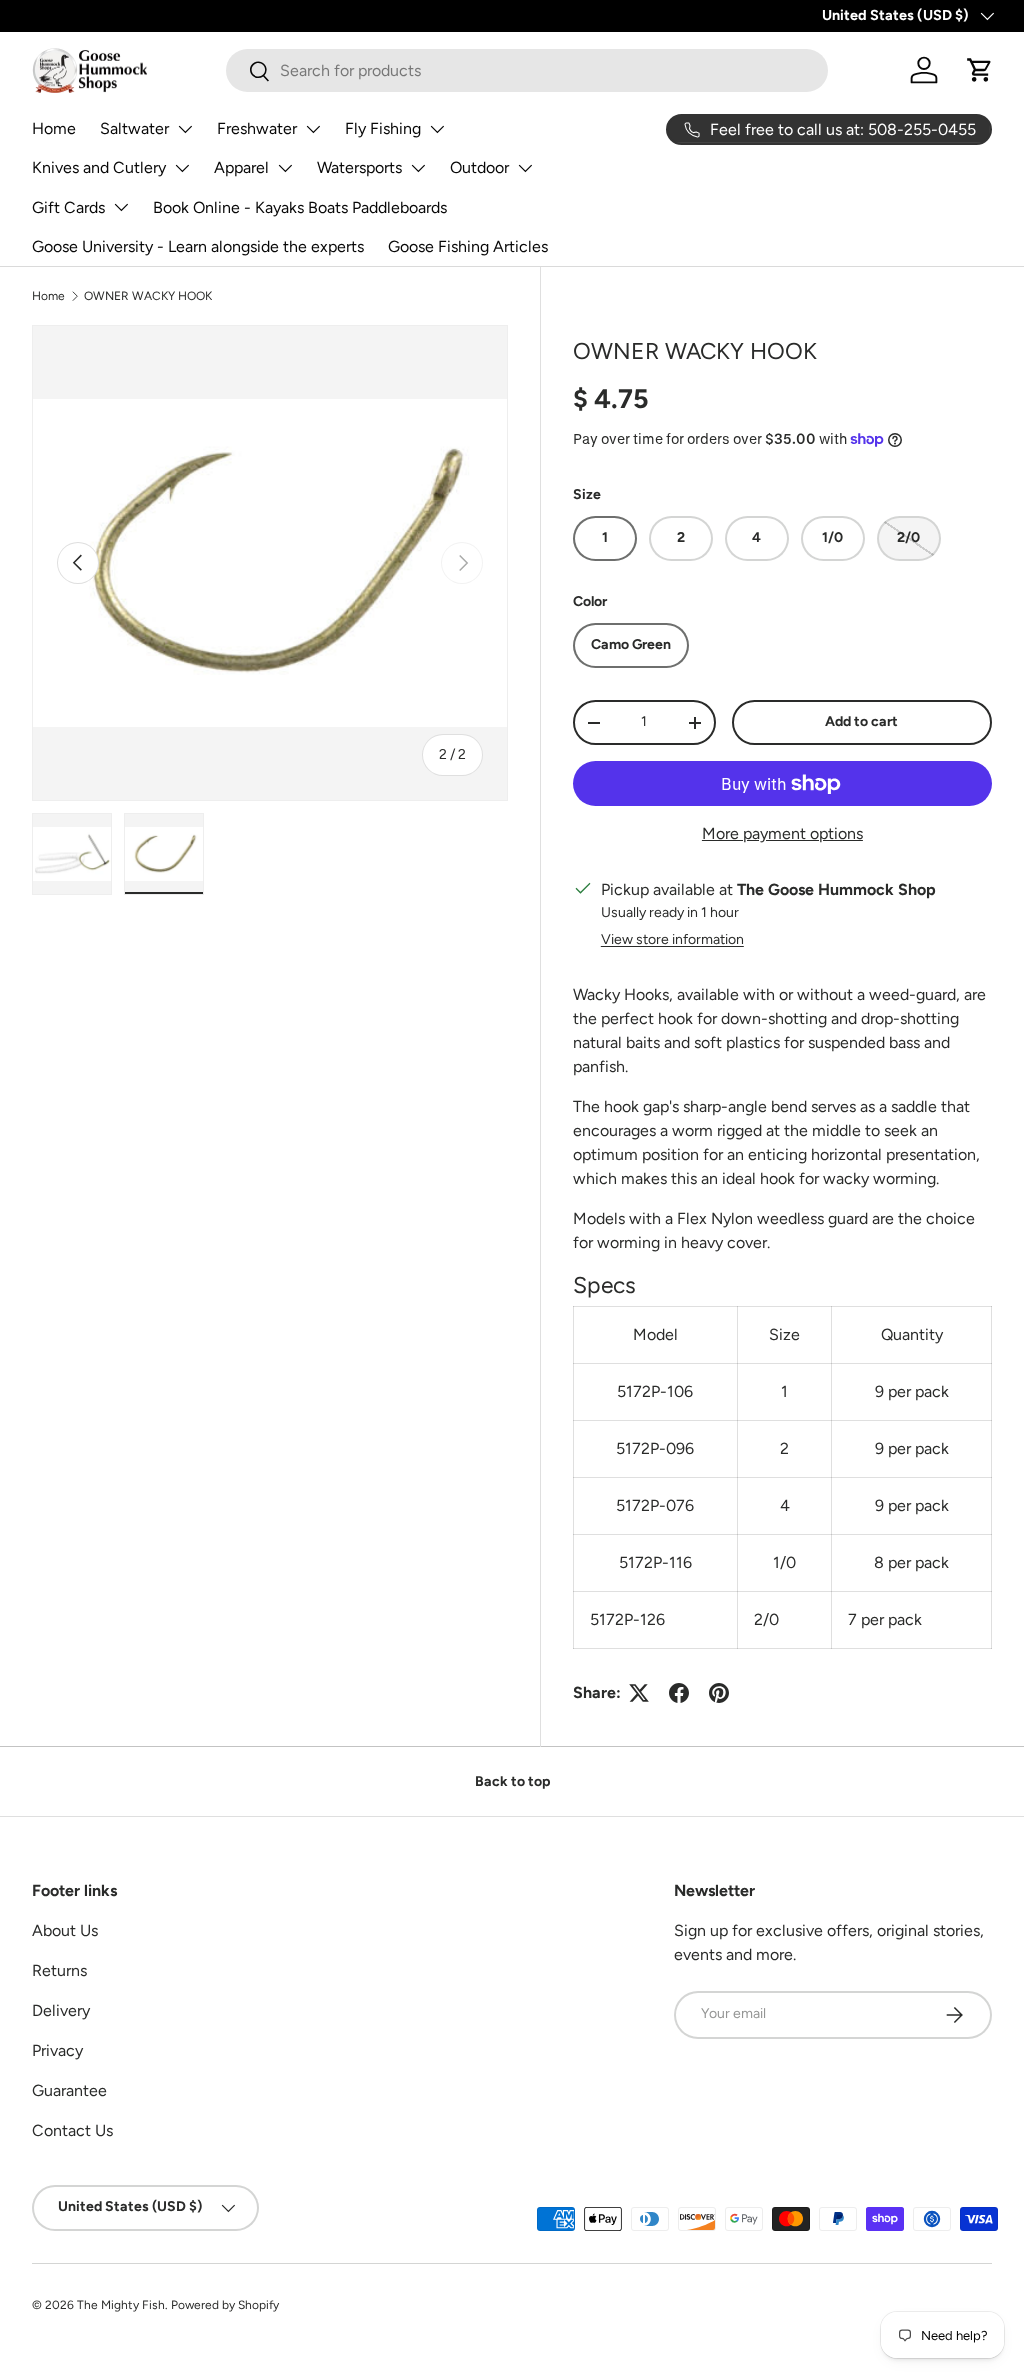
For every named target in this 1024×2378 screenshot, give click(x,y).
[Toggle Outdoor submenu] (525, 168)
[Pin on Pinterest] (719, 1693)
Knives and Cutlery (99, 167)
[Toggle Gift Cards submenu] (121, 207)
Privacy (57, 2050)
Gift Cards (68, 207)
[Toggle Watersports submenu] (418, 168)
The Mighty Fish (121, 2305)
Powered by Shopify (225, 2305)
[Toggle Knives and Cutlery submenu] (182, 168)
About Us (65, 1930)
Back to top (512, 1781)
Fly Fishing (383, 128)
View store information (672, 939)
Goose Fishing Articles (468, 246)
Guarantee (69, 2090)
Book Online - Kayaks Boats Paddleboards (300, 207)
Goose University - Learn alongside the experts (198, 246)
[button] (980, 70)
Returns (59, 1970)
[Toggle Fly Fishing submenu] (437, 129)
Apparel (241, 167)
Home (54, 128)
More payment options (782, 833)
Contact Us (72, 2130)
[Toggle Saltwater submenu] (185, 129)
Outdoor (479, 167)
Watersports (359, 167)
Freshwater (257, 128)
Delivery (61, 2010)
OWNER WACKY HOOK (148, 296)
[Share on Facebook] (679, 1693)
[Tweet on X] (639, 1693)
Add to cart (861, 721)
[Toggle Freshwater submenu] (313, 129)
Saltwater (134, 128)
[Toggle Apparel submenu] (285, 168)
